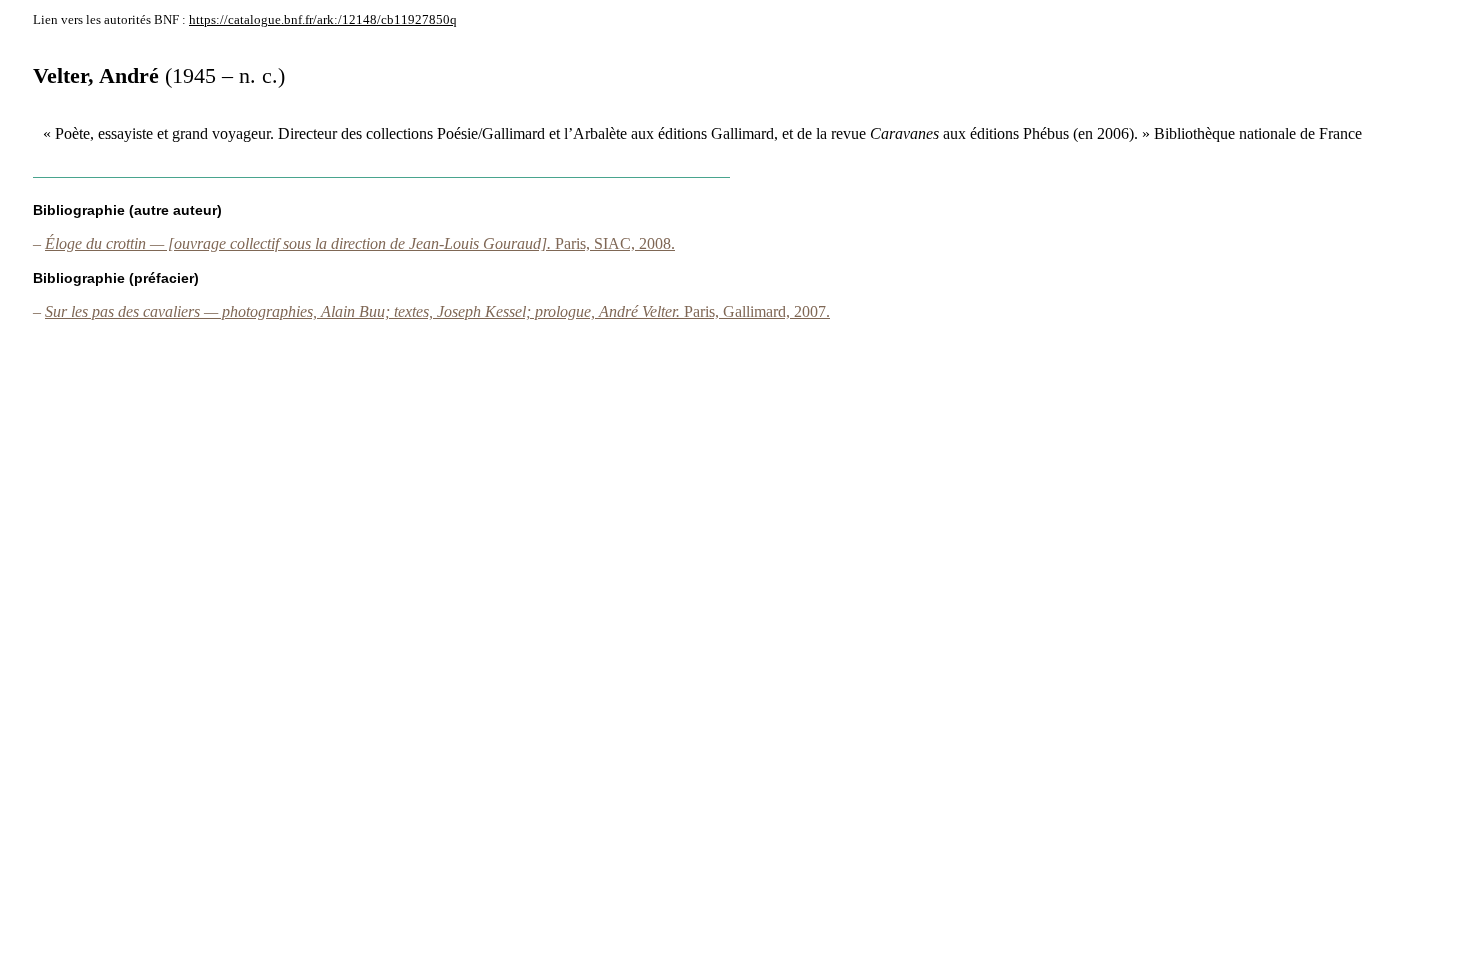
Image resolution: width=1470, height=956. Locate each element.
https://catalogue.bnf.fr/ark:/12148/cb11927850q (323, 20)
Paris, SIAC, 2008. (360, 243)
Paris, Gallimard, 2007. (437, 311)
